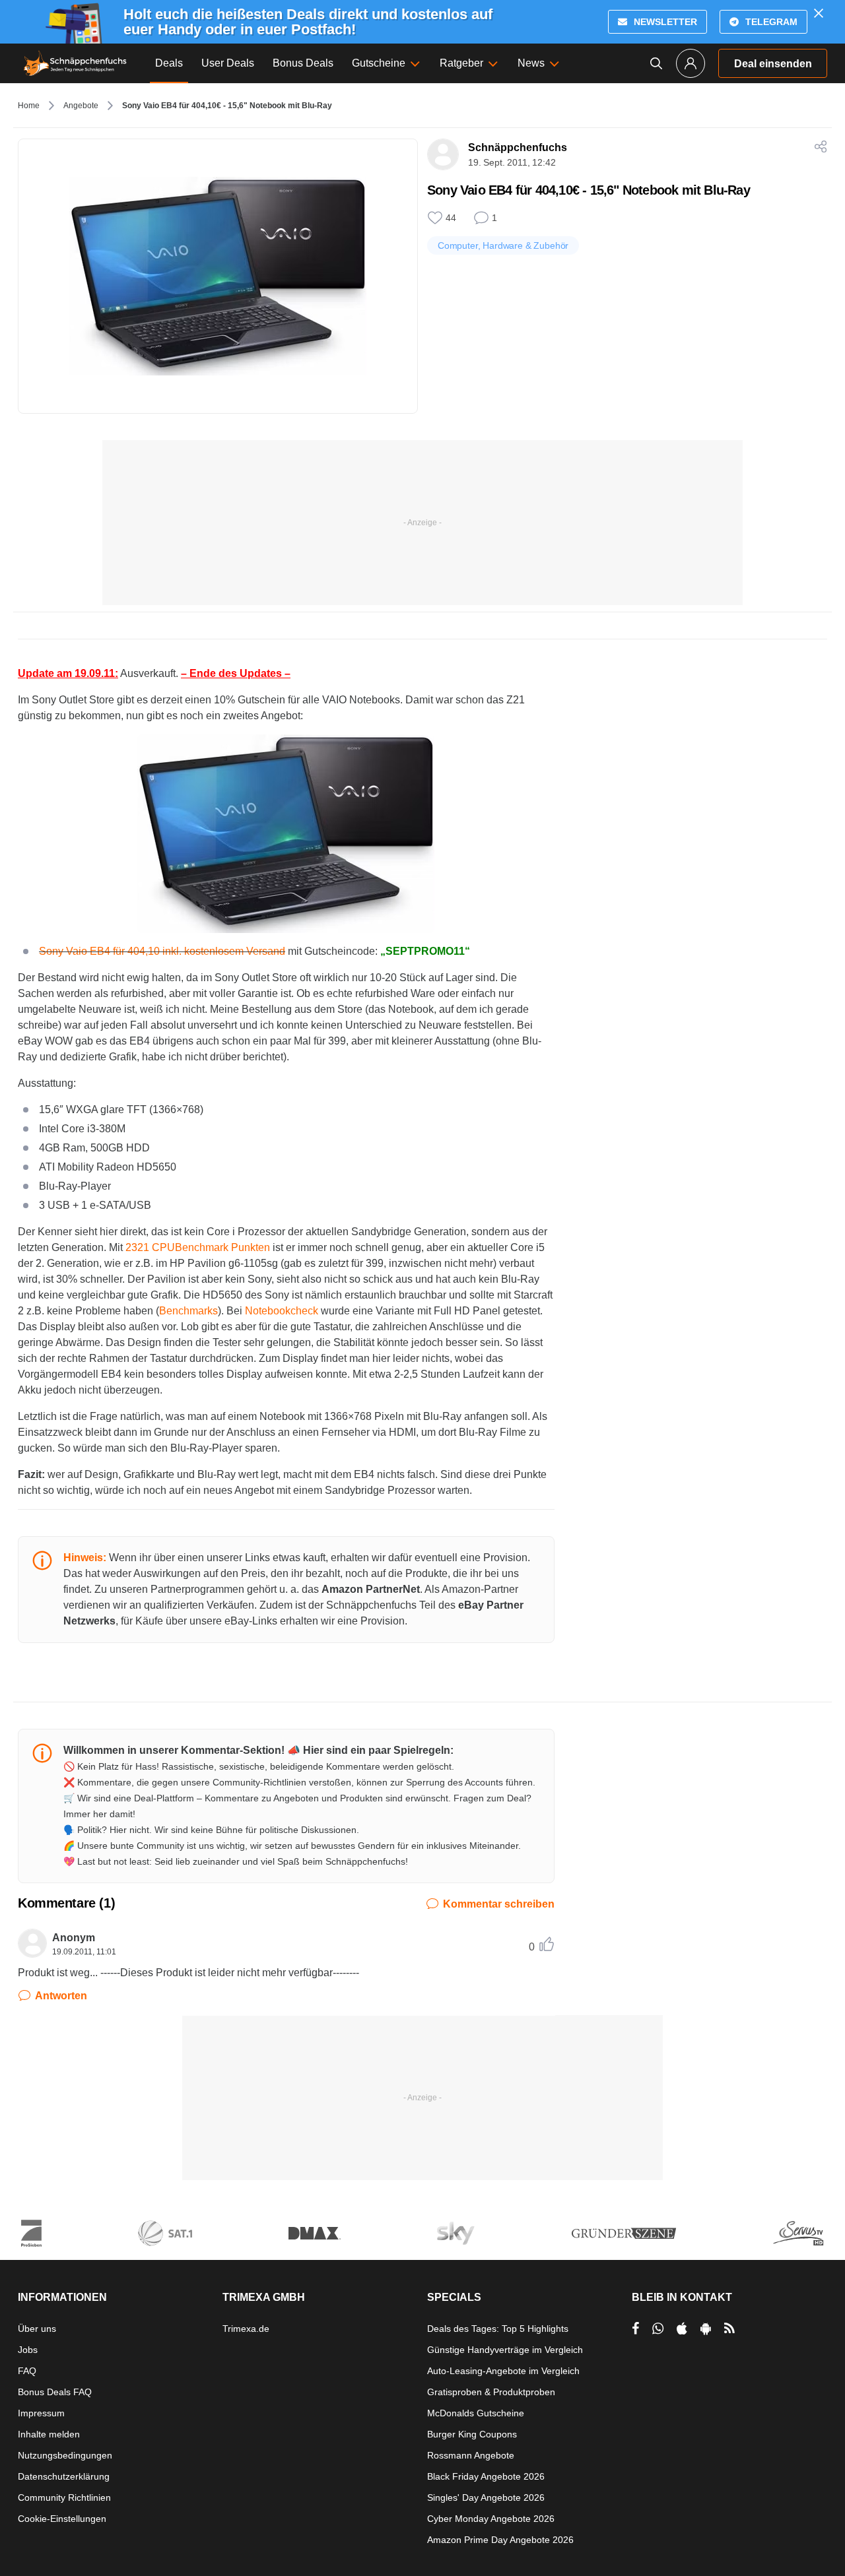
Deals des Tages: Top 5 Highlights (498, 2329)
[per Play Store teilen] (706, 2329)
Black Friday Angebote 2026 (486, 2476)
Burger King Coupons (472, 2434)
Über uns (37, 2329)
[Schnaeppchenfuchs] (75, 63)
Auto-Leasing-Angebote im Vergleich (503, 2371)
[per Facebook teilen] (635, 2329)
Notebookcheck (282, 1311)
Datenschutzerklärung (64, 2476)
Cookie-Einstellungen (62, 2519)
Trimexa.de (246, 2329)
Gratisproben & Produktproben (491, 2392)
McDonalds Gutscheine (476, 2413)
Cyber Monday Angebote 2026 (491, 2519)
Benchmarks (188, 1311)
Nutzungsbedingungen (65, 2455)
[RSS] (729, 2329)
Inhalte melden (49, 2434)
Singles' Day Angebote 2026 (486, 2497)
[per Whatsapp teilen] (658, 2329)
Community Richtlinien (64, 2497)
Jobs (28, 2350)
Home (29, 106)
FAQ (27, 2371)
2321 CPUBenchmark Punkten (198, 1247)
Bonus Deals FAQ (55, 2392)
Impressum (41, 2413)
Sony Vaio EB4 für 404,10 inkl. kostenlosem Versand (162, 951)
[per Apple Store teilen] (682, 2329)
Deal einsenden (773, 64)
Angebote (81, 106)
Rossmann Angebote (471, 2455)
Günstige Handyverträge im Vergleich (505, 2350)
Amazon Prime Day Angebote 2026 (500, 2540)
